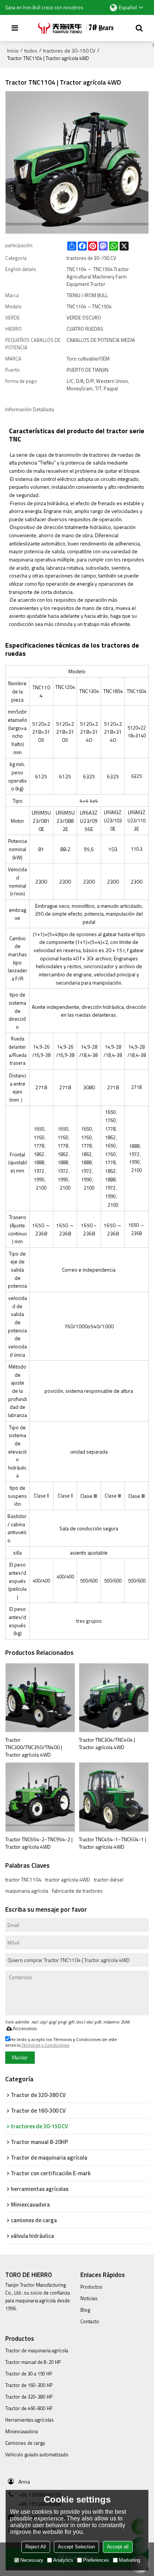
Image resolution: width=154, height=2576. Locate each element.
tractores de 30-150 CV (69, 51)
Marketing (130, 2560)
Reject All (36, 2547)
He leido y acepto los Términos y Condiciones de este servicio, (61, 2042)
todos (31, 51)
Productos (91, 2287)
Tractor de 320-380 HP (29, 2397)
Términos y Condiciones (45, 2045)
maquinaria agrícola (27, 1891)
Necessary (32, 2560)
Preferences (96, 2560)
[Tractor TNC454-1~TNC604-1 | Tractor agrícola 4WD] (114, 1797)
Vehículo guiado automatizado (37, 2454)
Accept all (118, 2547)
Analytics (63, 2560)
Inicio (13, 51)
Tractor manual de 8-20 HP (33, 2362)
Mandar (20, 2057)
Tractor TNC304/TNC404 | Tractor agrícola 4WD (107, 1743)
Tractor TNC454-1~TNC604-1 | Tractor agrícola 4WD (113, 1843)
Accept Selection (76, 2547)
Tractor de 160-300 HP (29, 2385)
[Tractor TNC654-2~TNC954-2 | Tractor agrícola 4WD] (40, 1797)
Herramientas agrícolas (30, 2420)
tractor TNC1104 (23, 1880)
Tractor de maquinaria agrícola (37, 2350)
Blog (85, 2310)
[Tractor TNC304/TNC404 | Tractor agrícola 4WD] (114, 1698)
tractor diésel (109, 1880)
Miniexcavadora (21, 2431)
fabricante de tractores (77, 1891)
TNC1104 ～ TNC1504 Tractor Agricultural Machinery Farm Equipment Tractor (98, 277)
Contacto (90, 2321)
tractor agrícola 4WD (68, 1880)
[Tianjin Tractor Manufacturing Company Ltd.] (77, 28)
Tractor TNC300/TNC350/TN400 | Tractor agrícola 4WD (34, 1747)
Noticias (89, 2298)
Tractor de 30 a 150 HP (29, 2374)
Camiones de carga (25, 2443)
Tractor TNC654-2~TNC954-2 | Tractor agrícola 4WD (39, 1843)
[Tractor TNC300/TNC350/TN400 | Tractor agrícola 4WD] (40, 1698)
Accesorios (25, 2029)
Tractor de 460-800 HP (29, 2408)
